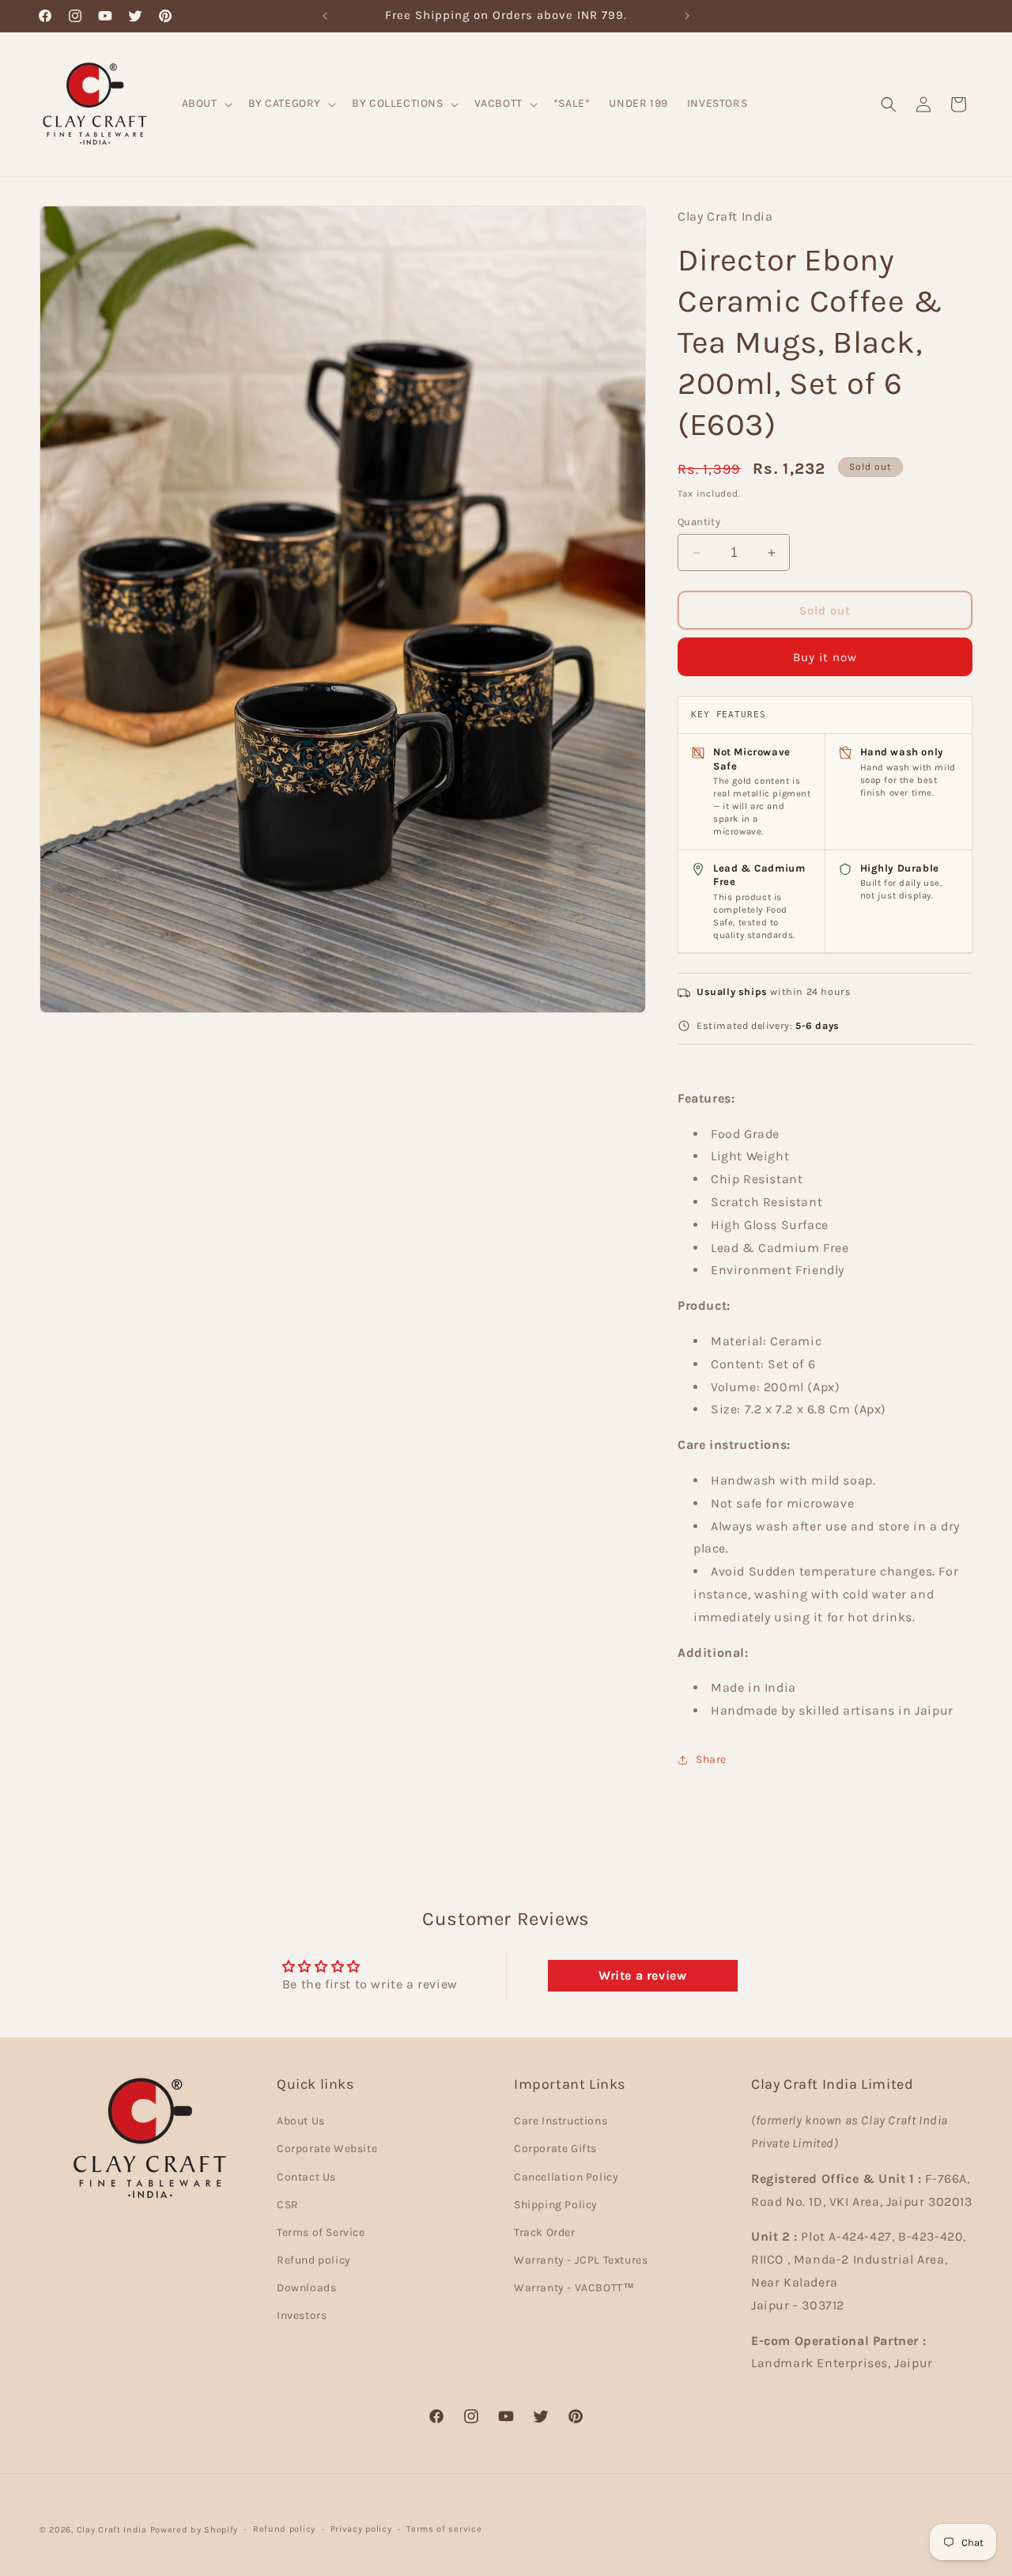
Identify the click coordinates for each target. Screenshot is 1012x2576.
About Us (301, 2121)
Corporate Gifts (555, 2149)
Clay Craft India (112, 2530)
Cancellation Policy (566, 2177)
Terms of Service (321, 2232)
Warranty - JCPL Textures (581, 2260)
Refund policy (314, 2260)
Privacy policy (361, 2529)
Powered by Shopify (194, 2530)
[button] (206, 104)
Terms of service (444, 2529)
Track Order (545, 2232)
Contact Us (306, 2177)
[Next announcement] (687, 16)
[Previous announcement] (325, 16)
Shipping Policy (556, 2205)
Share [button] (711, 1759)
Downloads (306, 2288)
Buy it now (825, 657)
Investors (302, 2316)
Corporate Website (327, 2149)
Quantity (699, 522)
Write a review (642, 1975)
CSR (288, 2205)
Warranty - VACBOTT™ (574, 2288)
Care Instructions (561, 2121)
